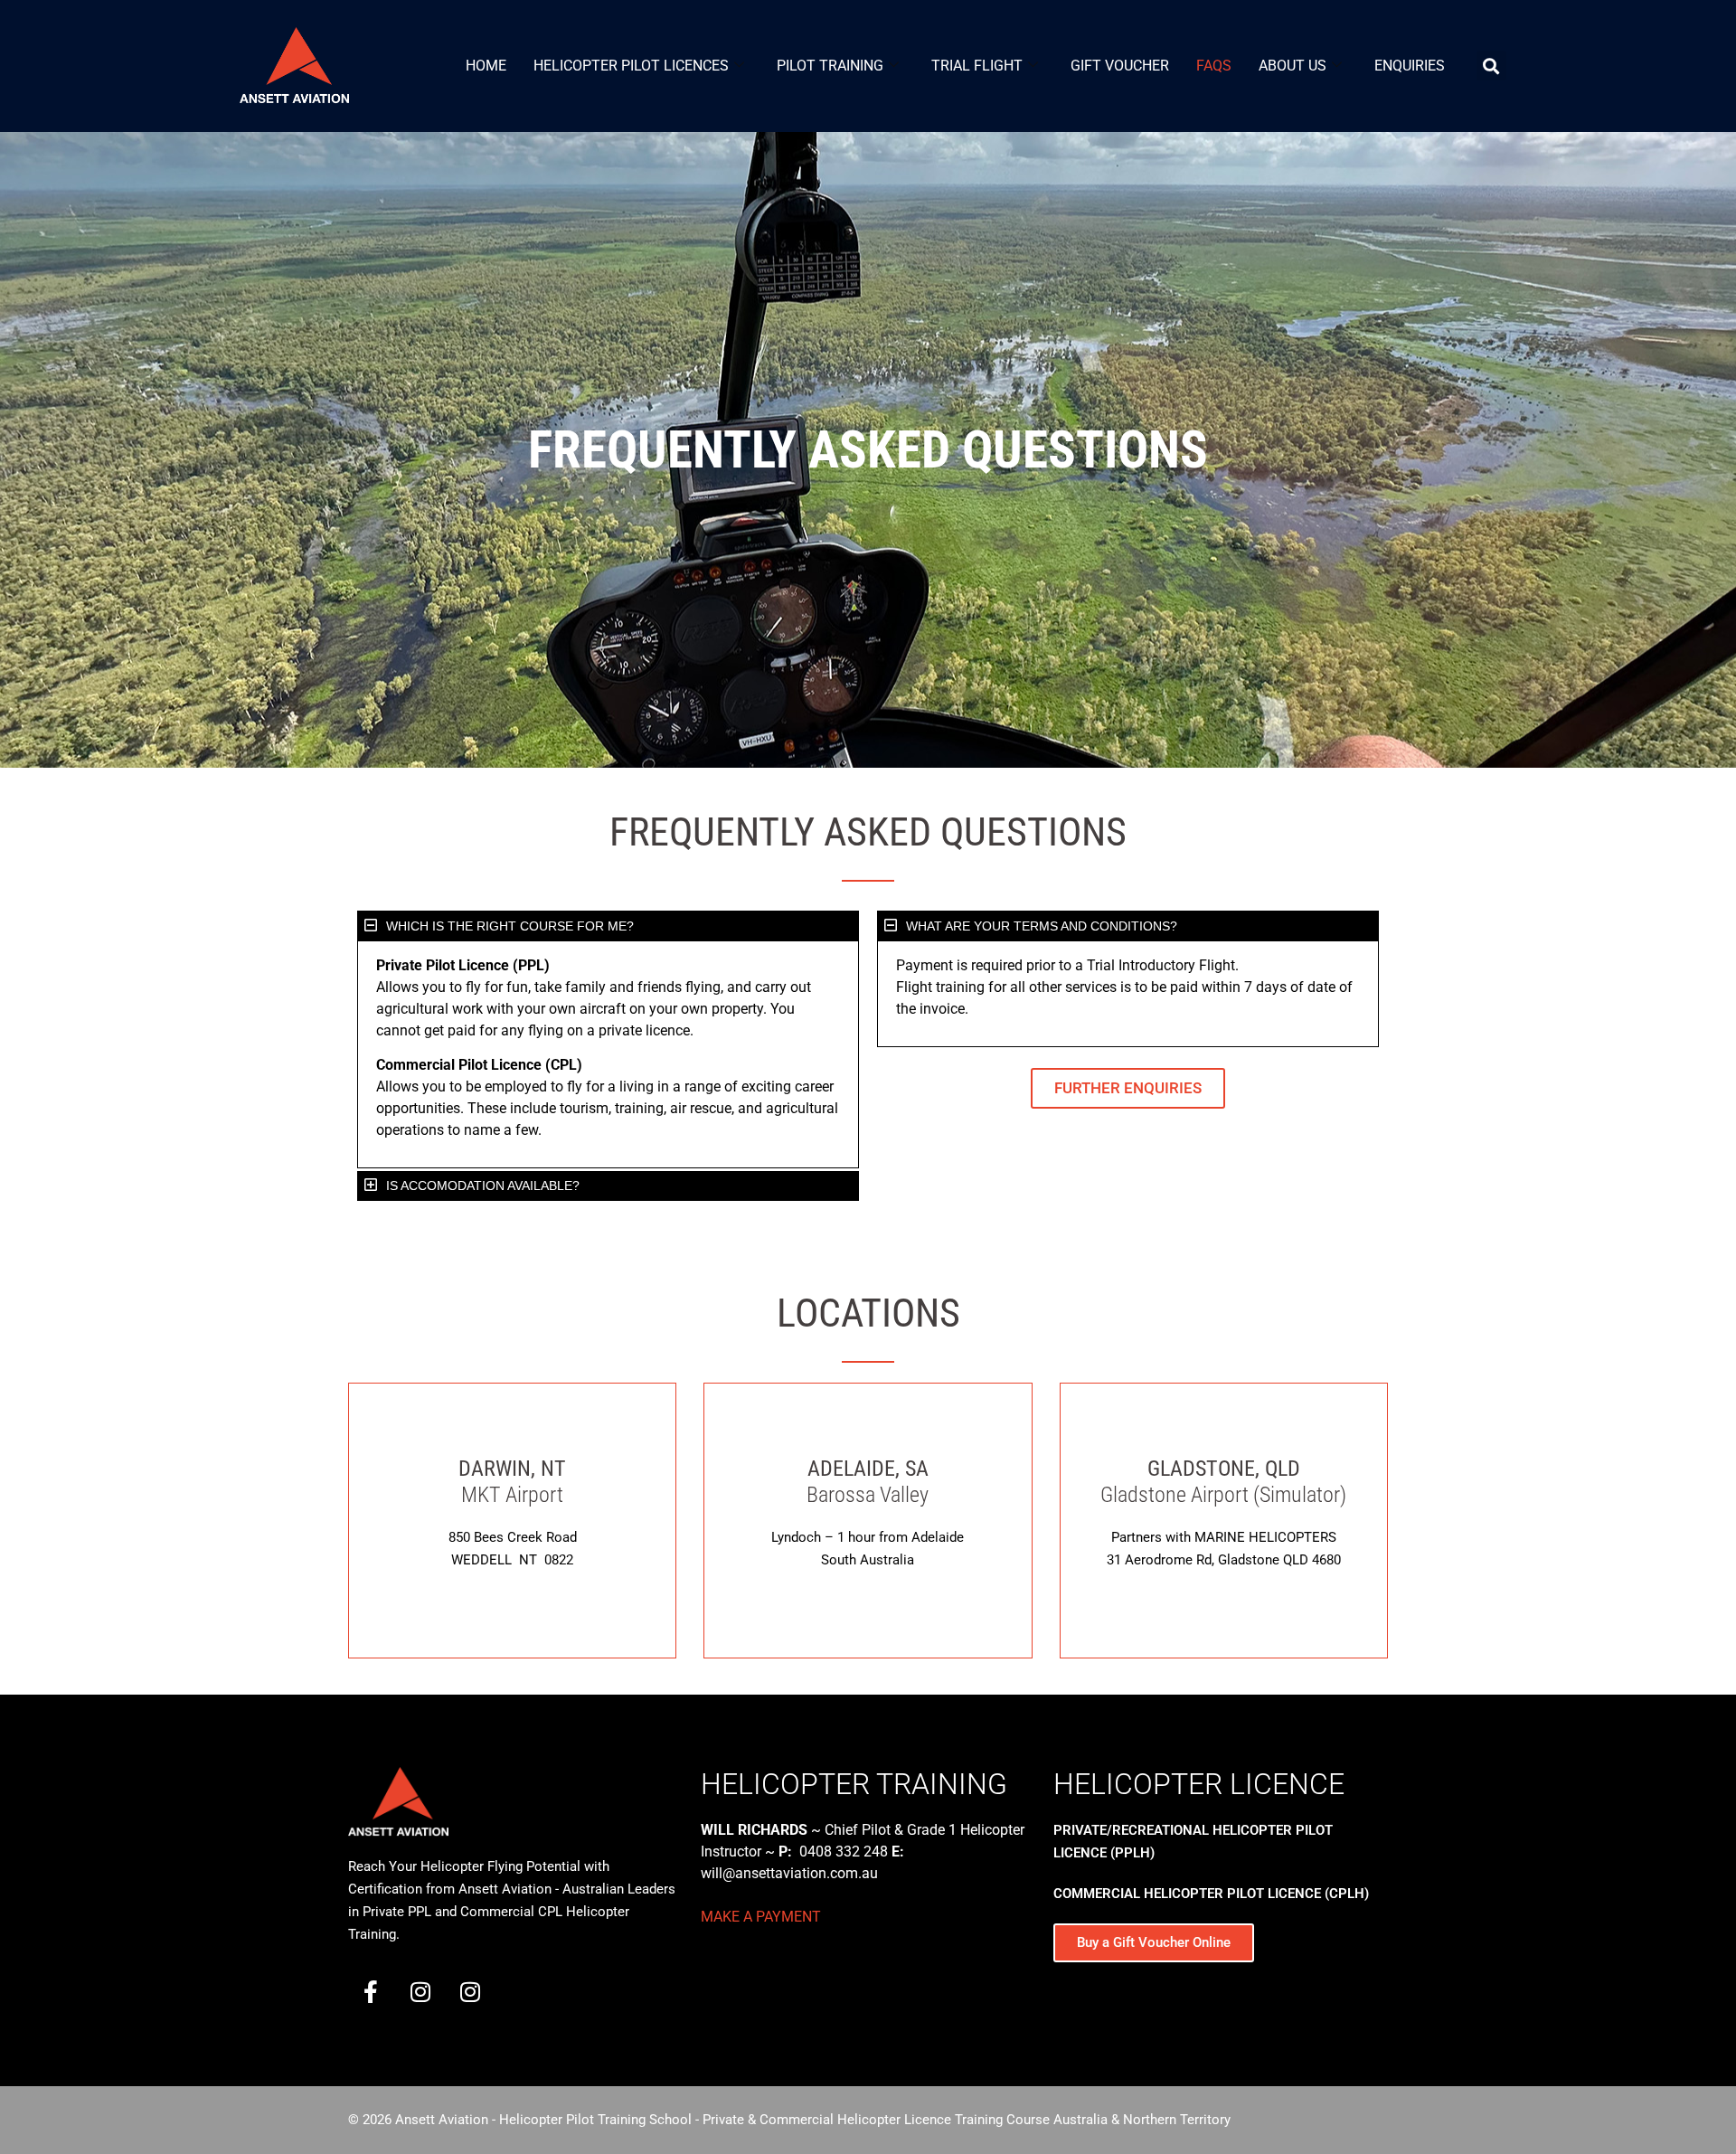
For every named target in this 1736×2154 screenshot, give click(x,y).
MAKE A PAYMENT (761, 1917)
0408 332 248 (844, 1852)
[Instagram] (420, 1991)
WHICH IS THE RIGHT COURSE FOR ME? (510, 926)
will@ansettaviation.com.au (789, 1873)
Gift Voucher (1120, 66)
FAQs (1214, 66)
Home (486, 66)
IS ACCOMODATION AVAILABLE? (483, 1186)
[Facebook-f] (371, 1991)
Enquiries (1410, 66)
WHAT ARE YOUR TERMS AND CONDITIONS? (1042, 926)
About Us (1293, 66)
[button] (608, 926)
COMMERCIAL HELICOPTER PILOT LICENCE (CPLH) (1211, 1894)
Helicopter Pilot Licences (631, 66)
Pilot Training (830, 66)
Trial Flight (977, 66)
